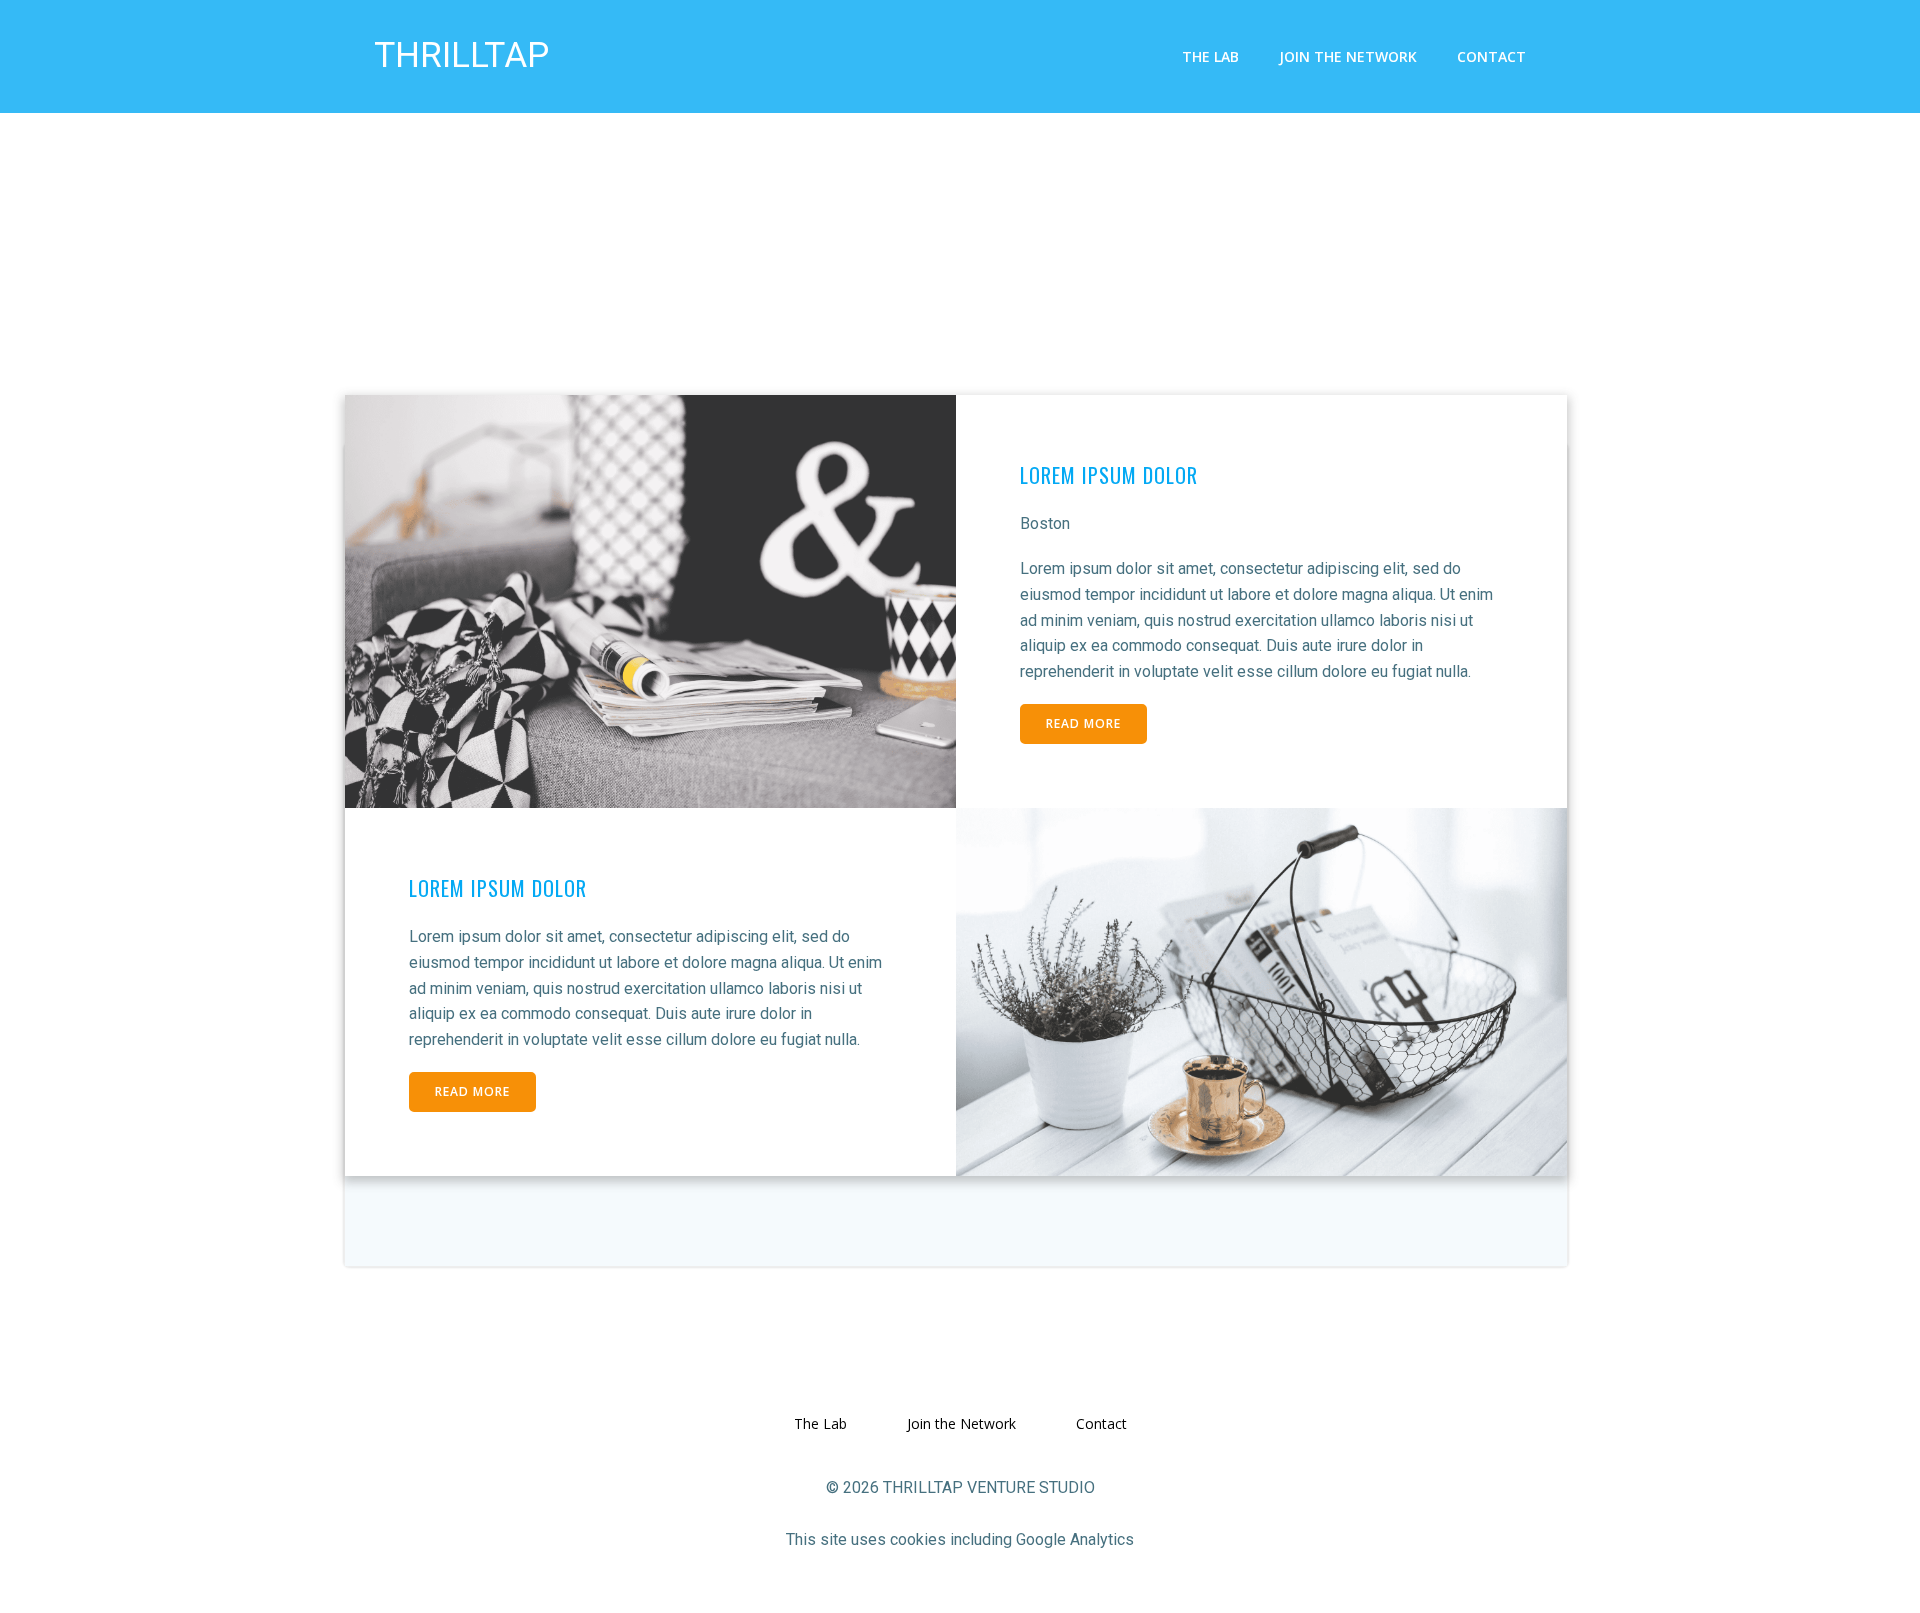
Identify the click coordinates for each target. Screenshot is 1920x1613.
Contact (1491, 56)
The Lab (1210, 56)
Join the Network (1348, 56)
